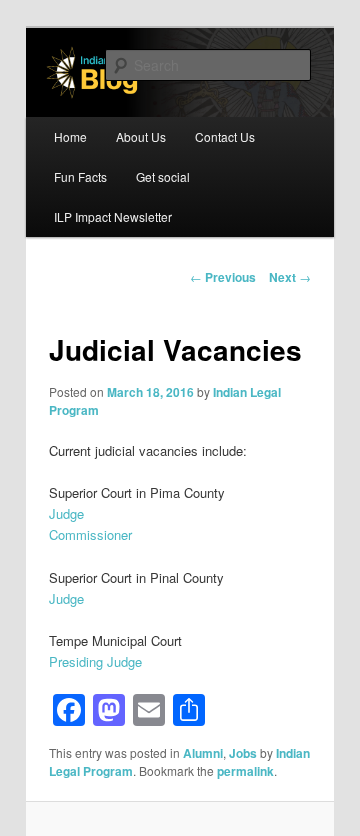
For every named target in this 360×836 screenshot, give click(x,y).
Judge (66, 513)
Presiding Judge (95, 661)
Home (70, 136)
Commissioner (90, 534)
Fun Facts (80, 176)
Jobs (243, 753)
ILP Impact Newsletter (113, 216)
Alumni (203, 753)
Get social (163, 176)
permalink (245, 771)
